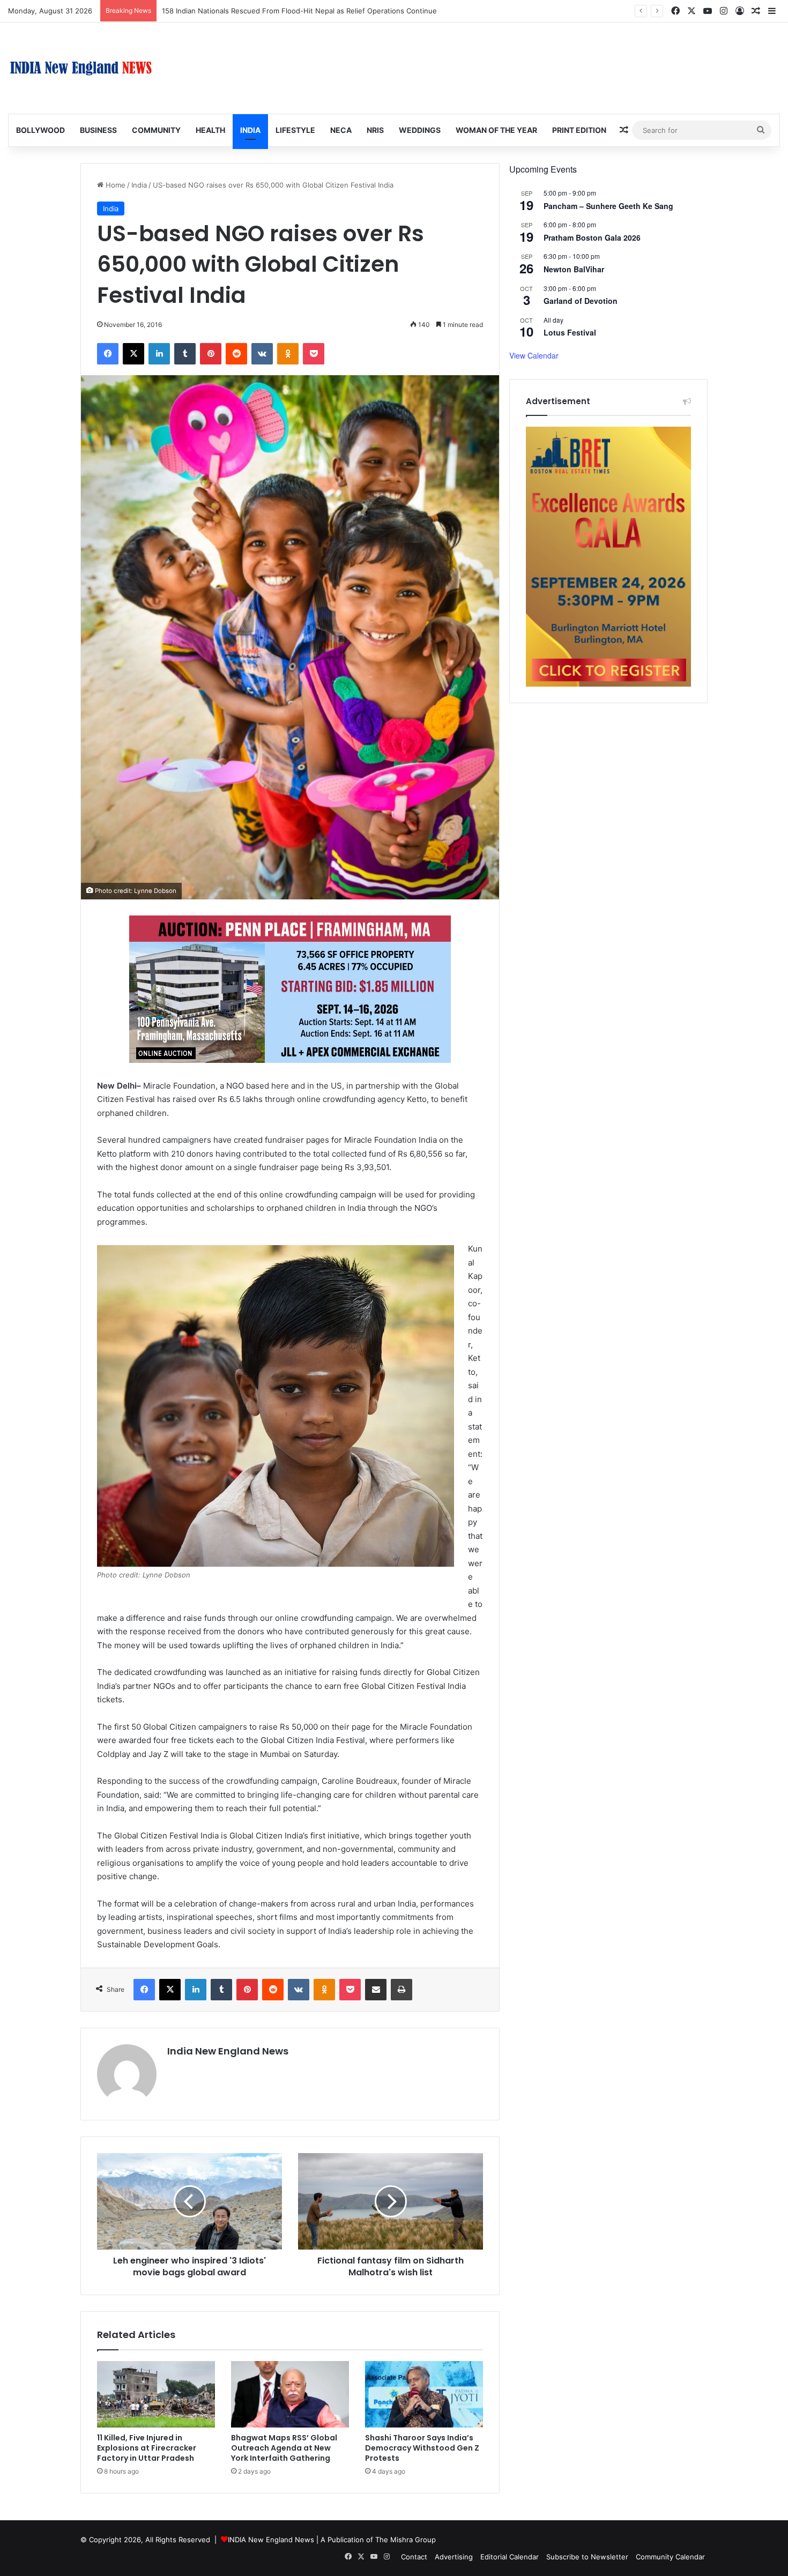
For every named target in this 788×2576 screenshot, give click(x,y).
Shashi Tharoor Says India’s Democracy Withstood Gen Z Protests (422, 2448)
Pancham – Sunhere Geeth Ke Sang (608, 206)
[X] (133, 354)
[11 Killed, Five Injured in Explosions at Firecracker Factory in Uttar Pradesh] (156, 2394)
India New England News (228, 2051)
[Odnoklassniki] (288, 354)
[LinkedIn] (159, 354)
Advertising (454, 2557)
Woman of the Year (496, 130)
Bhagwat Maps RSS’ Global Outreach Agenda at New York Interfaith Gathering (284, 2448)
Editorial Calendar (510, 2557)
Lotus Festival (570, 332)
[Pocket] (314, 354)
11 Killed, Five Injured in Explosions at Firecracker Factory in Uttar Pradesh (147, 2448)
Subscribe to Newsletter (587, 2557)
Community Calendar (670, 2557)
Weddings (420, 130)
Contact (414, 2557)
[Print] (402, 1990)
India (250, 130)
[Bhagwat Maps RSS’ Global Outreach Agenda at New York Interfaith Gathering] (290, 2394)
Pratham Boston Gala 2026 (592, 237)
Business (98, 130)
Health (210, 130)
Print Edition (579, 130)
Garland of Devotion (581, 301)
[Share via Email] (376, 1990)
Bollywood (40, 130)
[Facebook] (108, 354)
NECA (341, 130)
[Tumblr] (185, 354)
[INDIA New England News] (81, 68)
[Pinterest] (211, 354)
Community (156, 130)
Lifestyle (295, 130)
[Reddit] (236, 354)
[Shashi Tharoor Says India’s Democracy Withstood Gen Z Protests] (424, 2394)
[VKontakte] (262, 354)
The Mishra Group (406, 2540)
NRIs (375, 130)
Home (114, 185)
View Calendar (534, 355)
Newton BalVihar (574, 269)
